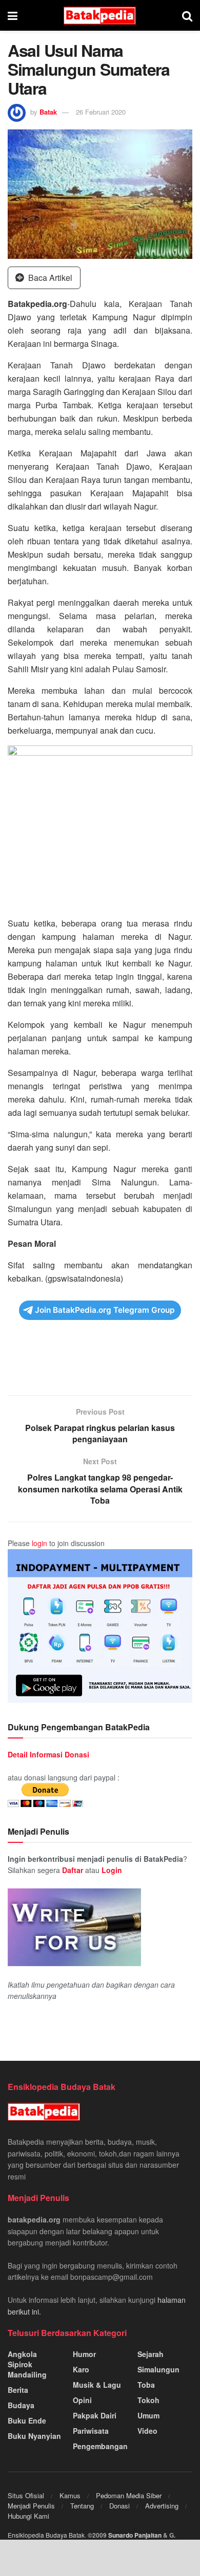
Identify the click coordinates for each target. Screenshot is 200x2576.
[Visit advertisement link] (100, 1626)
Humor (84, 2354)
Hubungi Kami (28, 2516)
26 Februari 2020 (101, 112)
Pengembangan (100, 2446)
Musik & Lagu (97, 2385)
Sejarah (151, 2354)
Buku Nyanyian (34, 2436)
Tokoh (148, 2400)
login (39, 1543)
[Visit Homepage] (100, 16)
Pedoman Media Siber (129, 2495)
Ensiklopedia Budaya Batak (46, 2535)
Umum (148, 2415)
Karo (81, 2369)
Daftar (73, 1870)
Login (112, 1870)
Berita (18, 2390)
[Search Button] (187, 15)
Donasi (119, 2506)
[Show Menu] (13, 15)
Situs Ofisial (26, 2495)
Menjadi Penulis (31, 2506)
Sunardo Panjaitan (136, 2535)
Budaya (21, 2405)
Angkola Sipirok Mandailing (27, 2364)
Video (147, 2431)
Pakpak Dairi (95, 2415)
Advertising (162, 2506)
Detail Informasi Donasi (48, 1754)
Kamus (70, 2495)
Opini (82, 2400)
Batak (48, 112)
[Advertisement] (100, 1364)
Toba (146, 2385)
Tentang (82, 2506)
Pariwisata (91, 2431)
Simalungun (158, 2369)
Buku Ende (27, 2420)
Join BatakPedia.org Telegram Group (105, 1310)
